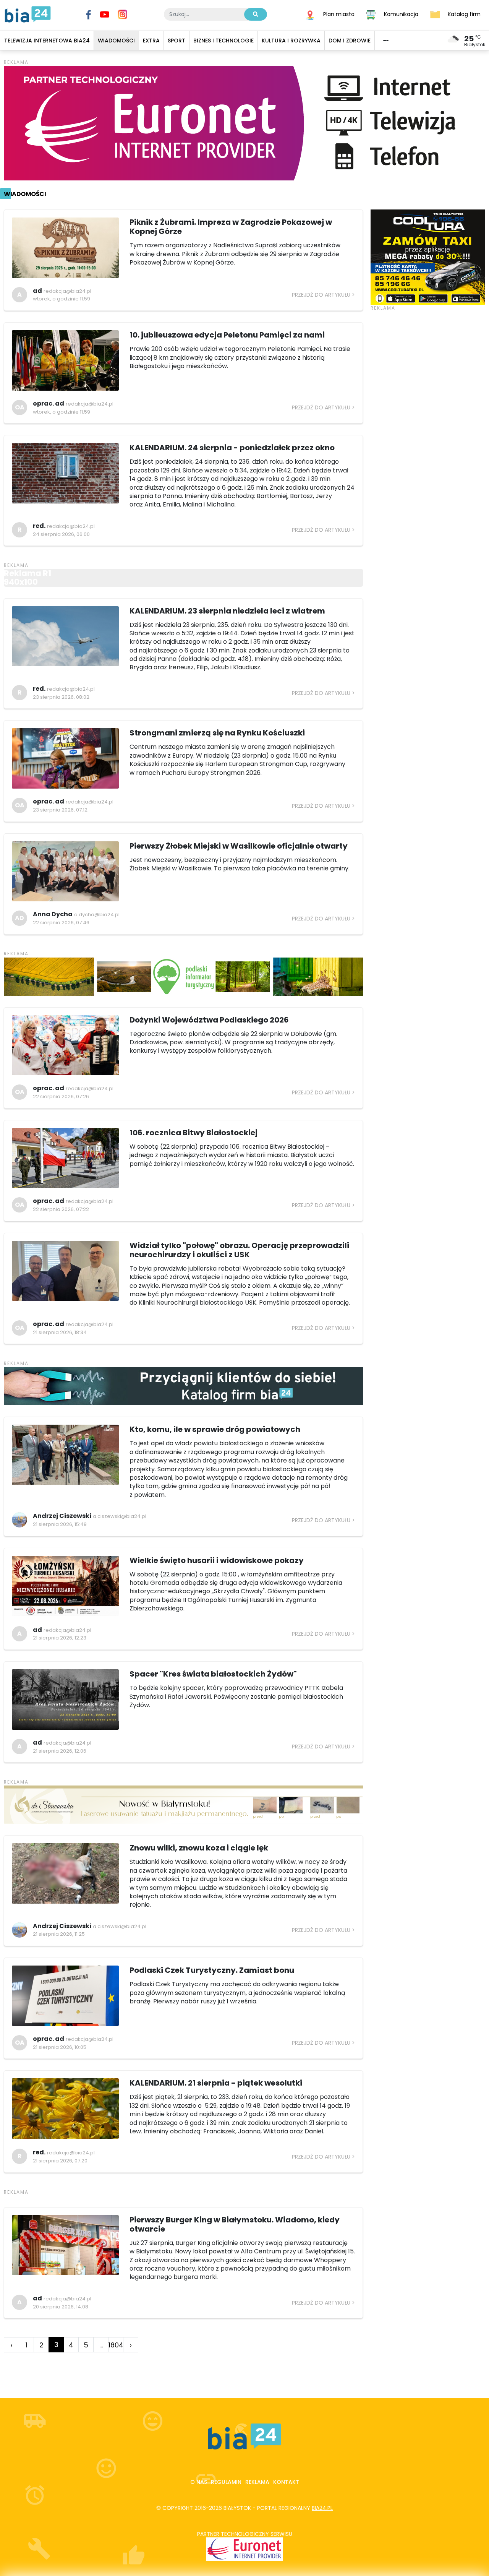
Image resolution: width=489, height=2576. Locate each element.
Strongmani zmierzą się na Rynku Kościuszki (217, 733)
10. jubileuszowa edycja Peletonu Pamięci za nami (227, 335)
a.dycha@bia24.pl (97, 915)
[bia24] (28, 14)
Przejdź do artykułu (321, 295)
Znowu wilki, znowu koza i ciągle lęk (199, 1848)
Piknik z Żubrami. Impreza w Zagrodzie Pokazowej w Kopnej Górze (231, 227)
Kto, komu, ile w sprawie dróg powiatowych (215, 1429)
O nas (199, 2482)
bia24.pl (322, 2508)
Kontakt (286, 2482)
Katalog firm (464, 14)
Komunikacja (401, 14)
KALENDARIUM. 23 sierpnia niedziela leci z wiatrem (227, 611)
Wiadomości (25, 194)
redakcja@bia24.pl (67, 291)
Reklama (257, 2482)
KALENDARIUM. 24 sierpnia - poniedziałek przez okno (232, 448)
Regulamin (226, 2482)
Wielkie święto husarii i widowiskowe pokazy (217, 1560)
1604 (116, 2345)
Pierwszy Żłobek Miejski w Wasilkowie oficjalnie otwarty (239, 846)
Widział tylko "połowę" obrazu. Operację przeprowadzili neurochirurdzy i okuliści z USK (239, 1250)
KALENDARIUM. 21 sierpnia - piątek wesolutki (216, 2083)
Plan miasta (339, 14)
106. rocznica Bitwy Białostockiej (193, 1133)
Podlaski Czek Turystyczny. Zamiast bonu (212, 1970)
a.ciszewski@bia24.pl (120, 1516)
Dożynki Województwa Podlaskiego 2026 (209, 1020)
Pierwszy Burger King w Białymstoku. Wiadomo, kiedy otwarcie (235, 2224)
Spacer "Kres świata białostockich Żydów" (213, 1674)
